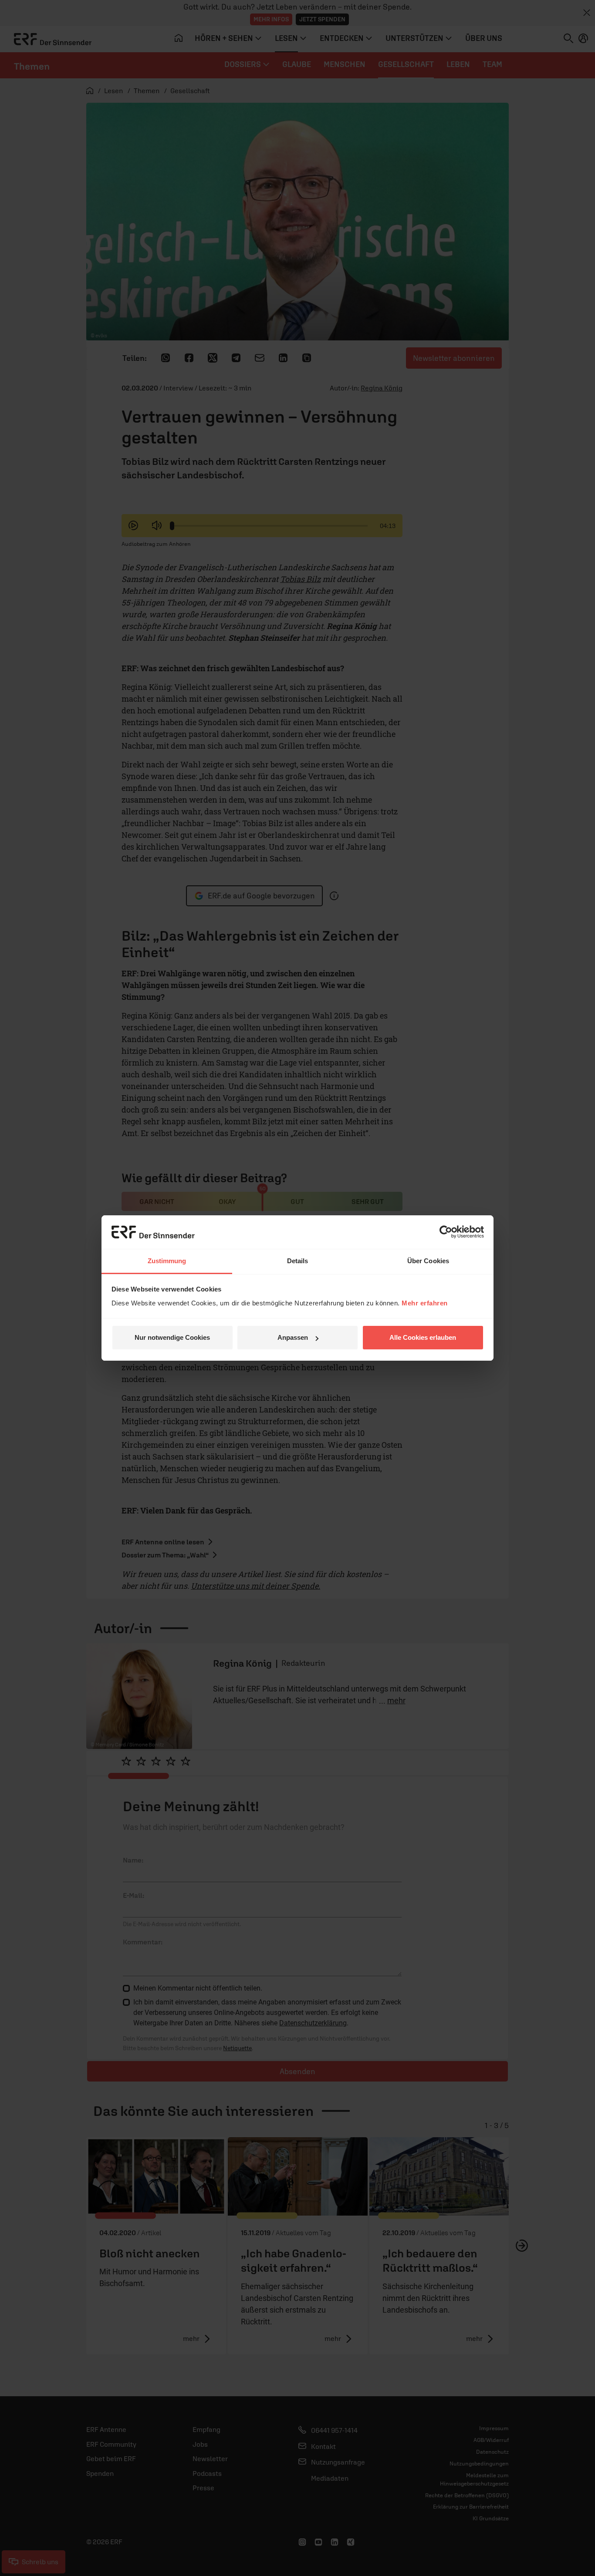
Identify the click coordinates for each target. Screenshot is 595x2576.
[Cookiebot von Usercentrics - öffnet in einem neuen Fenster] (446, 1232)
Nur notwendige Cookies (172, 1337)
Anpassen (293, 1337)
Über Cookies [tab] (428, 1261)
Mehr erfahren (425, 1303)
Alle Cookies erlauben (423, 1337)
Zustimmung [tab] (167, 1261)
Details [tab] (298, 1261)
